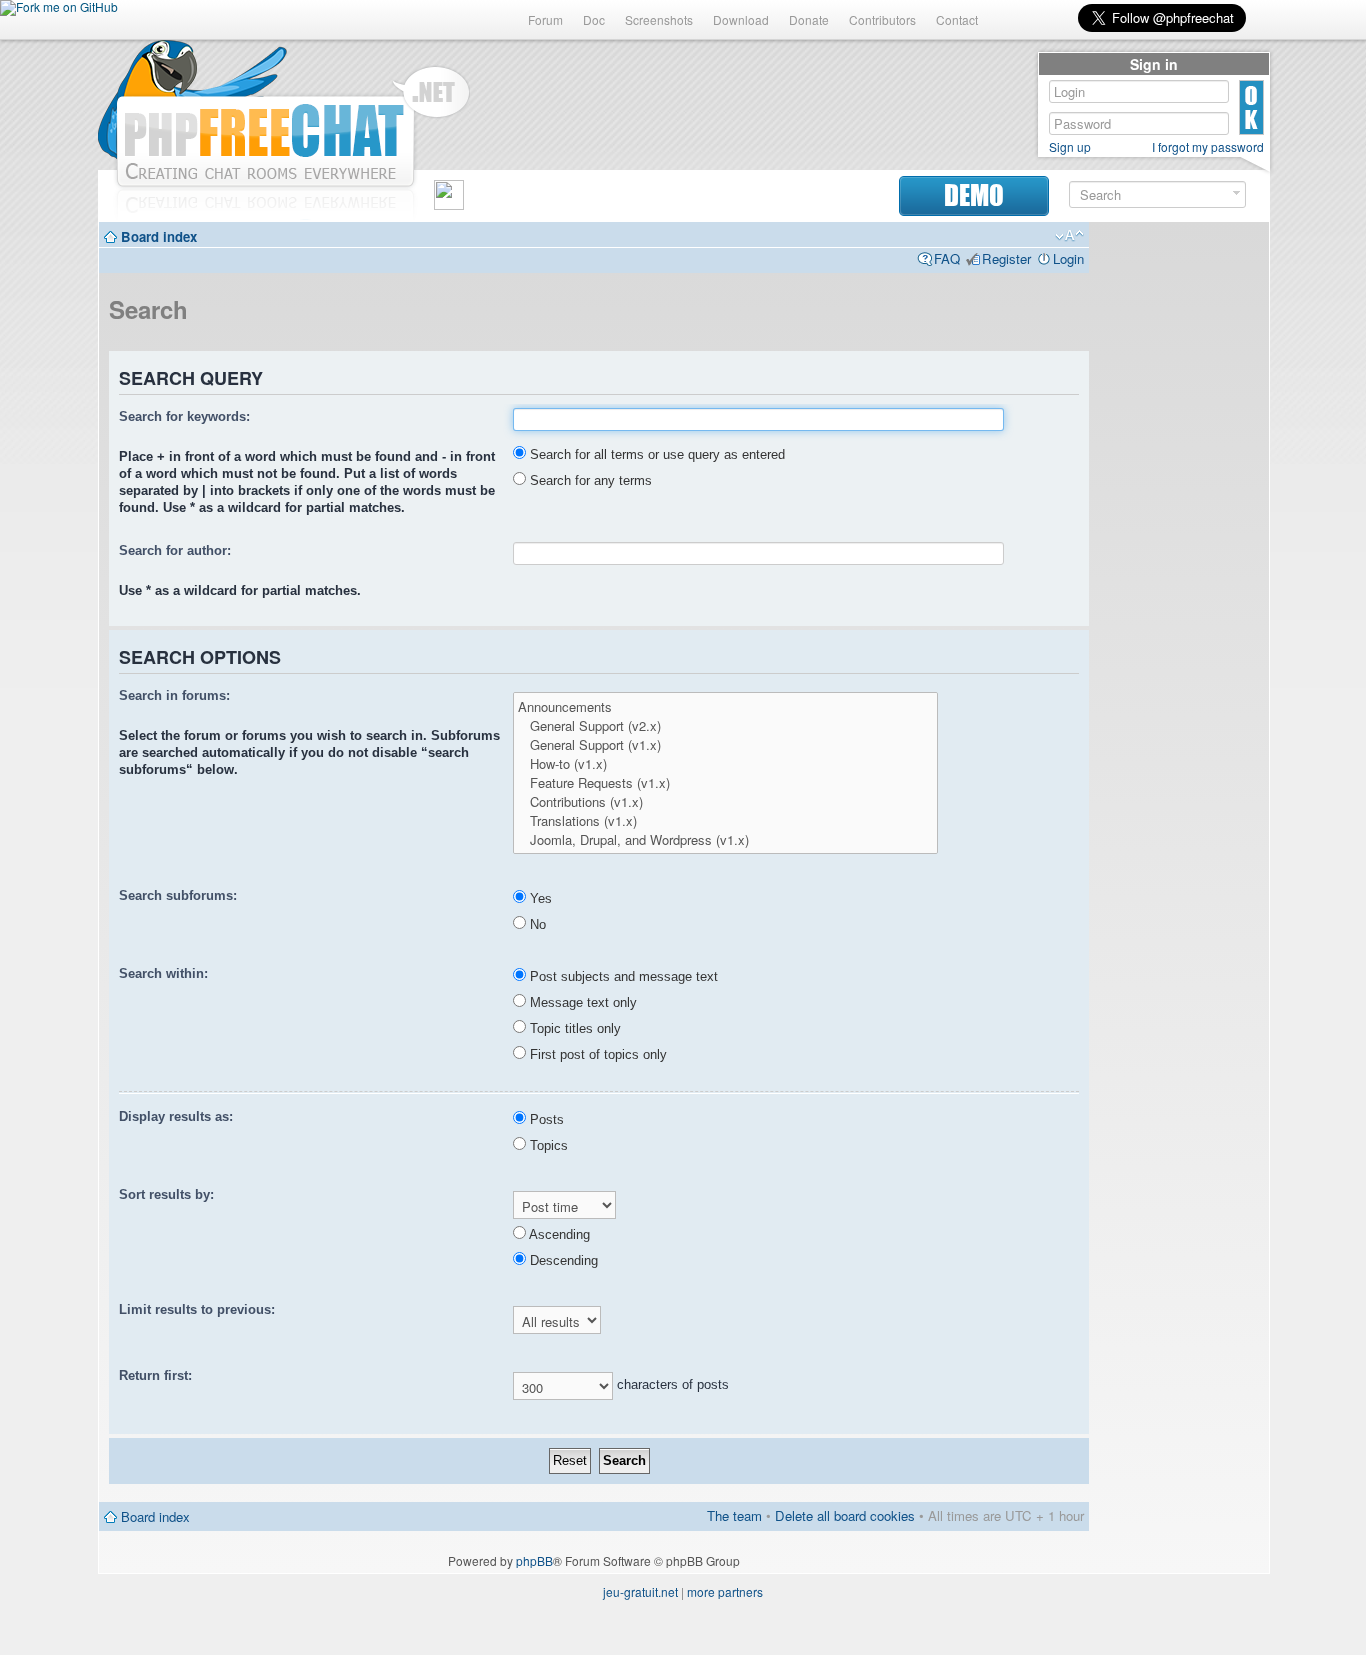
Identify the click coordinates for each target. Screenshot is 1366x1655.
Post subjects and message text (622, 976)
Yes (539, 898)
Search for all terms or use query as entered (655, 454)
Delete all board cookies (845, 1515)
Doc (594, 19)
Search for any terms (589, 480)
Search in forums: (174, 695)
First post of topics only (596, 1054)
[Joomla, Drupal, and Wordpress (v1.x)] (725, 839)
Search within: (163, 973)
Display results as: (176, 1116)
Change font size (1069, 236)
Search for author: (175, 550)
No (536, 924)
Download (741, 19)
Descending (562, 1260)
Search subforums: (178, 895)
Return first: (155, 1375)
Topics (547, 1145)
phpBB (534, 1560)
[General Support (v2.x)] (725, 725)
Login (1068, 258)
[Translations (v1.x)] (725, 820)
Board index (159, 236)
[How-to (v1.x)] (725, 763)
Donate (809, 19)
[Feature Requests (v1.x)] (725, 782)
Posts (545, 1119)
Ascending (558, 1234)
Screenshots (659, 19)
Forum (545, 19)
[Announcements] (725, 706)
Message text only (581, 1002)
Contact (957, 19)
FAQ (947, 258)
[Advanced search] (1236, 193)
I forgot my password (1208, 147)
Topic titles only (573, 1028)
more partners (725, 1591)
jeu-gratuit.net (640, 1591)
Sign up (1070, 147)
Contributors (882, 19)
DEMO (974, 195)
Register (1006, 258)
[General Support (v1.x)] (725, 744)
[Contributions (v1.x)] (725, 801)
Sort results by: (166, 1194)
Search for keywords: (184, 416)
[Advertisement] (1179, 532)
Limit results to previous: (197, 1309)
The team (734, 1515)
